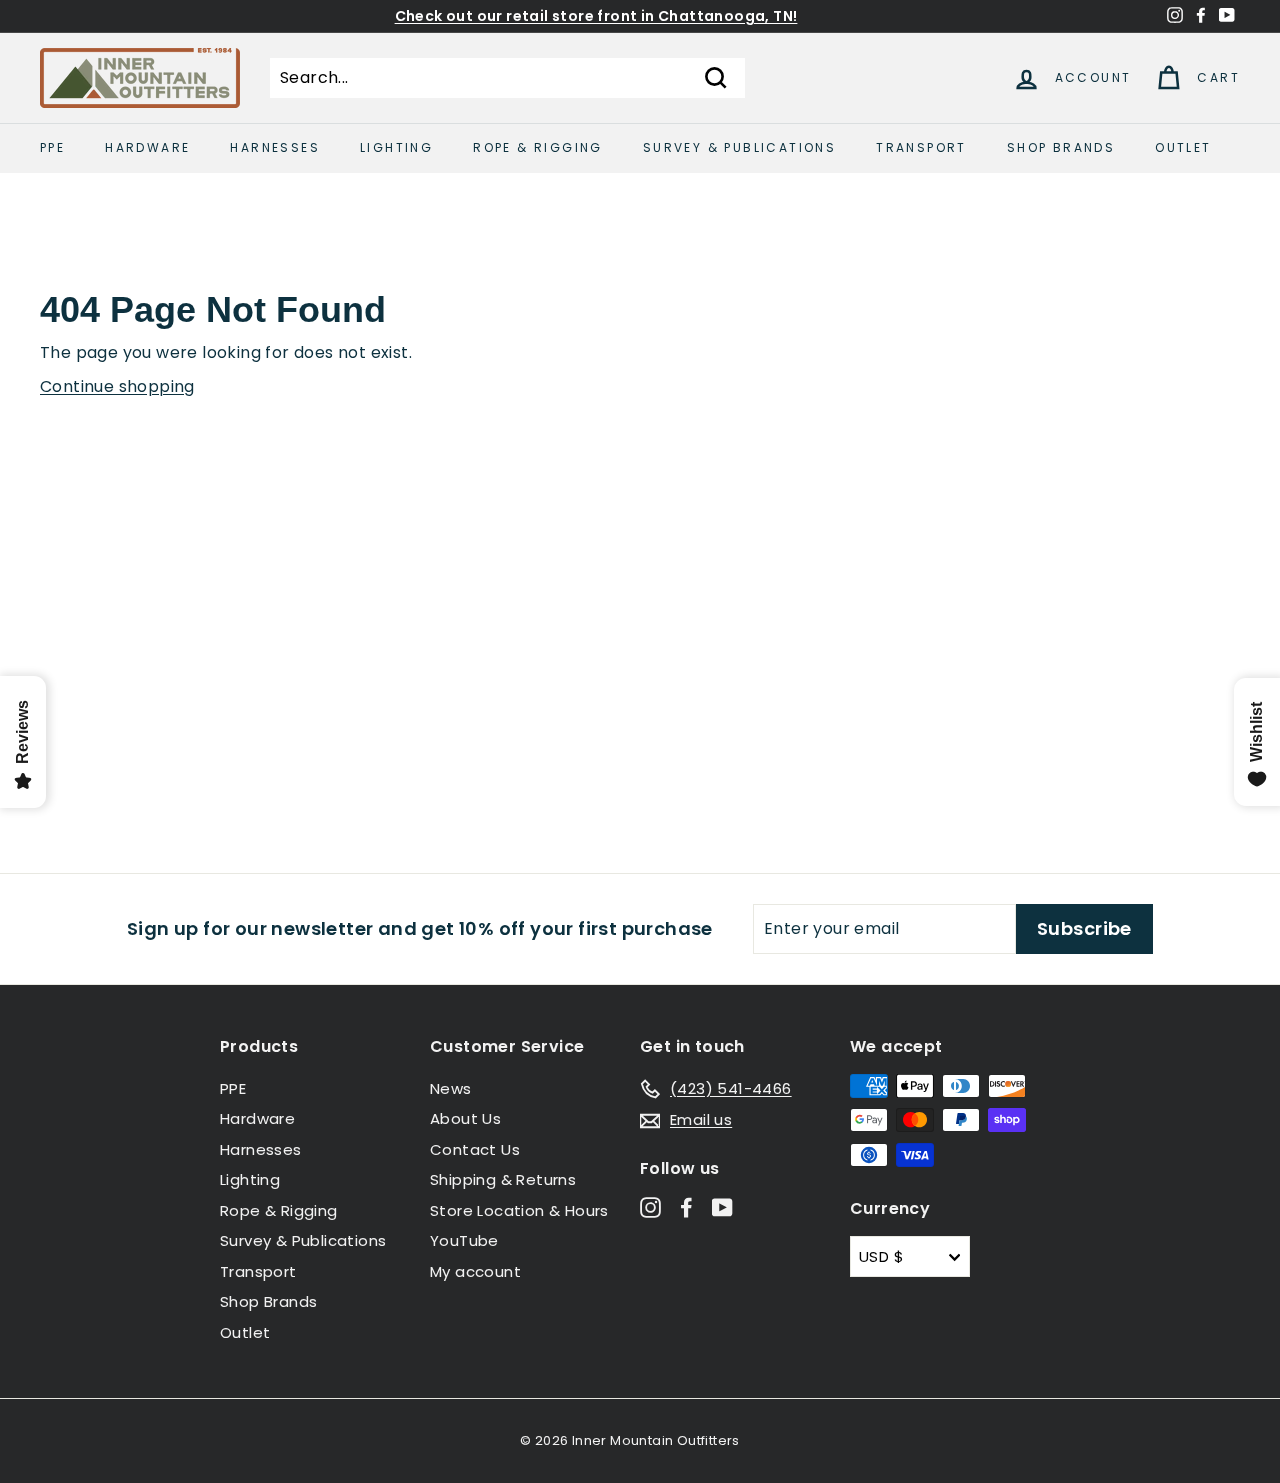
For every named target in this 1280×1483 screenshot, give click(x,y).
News (451, 1088)
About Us (465, 1118)
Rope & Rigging (538, 147)
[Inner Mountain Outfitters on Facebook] (686, 1207)
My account (475, 1271)
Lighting (396, 147)
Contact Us (475, 1149)
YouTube (464, 1240)
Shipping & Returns (503, 1179)
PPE (52, 147)
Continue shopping (117, 386)
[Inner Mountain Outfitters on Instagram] (650, 1207)
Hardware (147, 147)
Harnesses (275, 147)
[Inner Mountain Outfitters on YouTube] (722, 1207)
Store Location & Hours (519, 1210)
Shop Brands (1061, 147)
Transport (921, 147)
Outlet (1183, 147)
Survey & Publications (739, 147)
